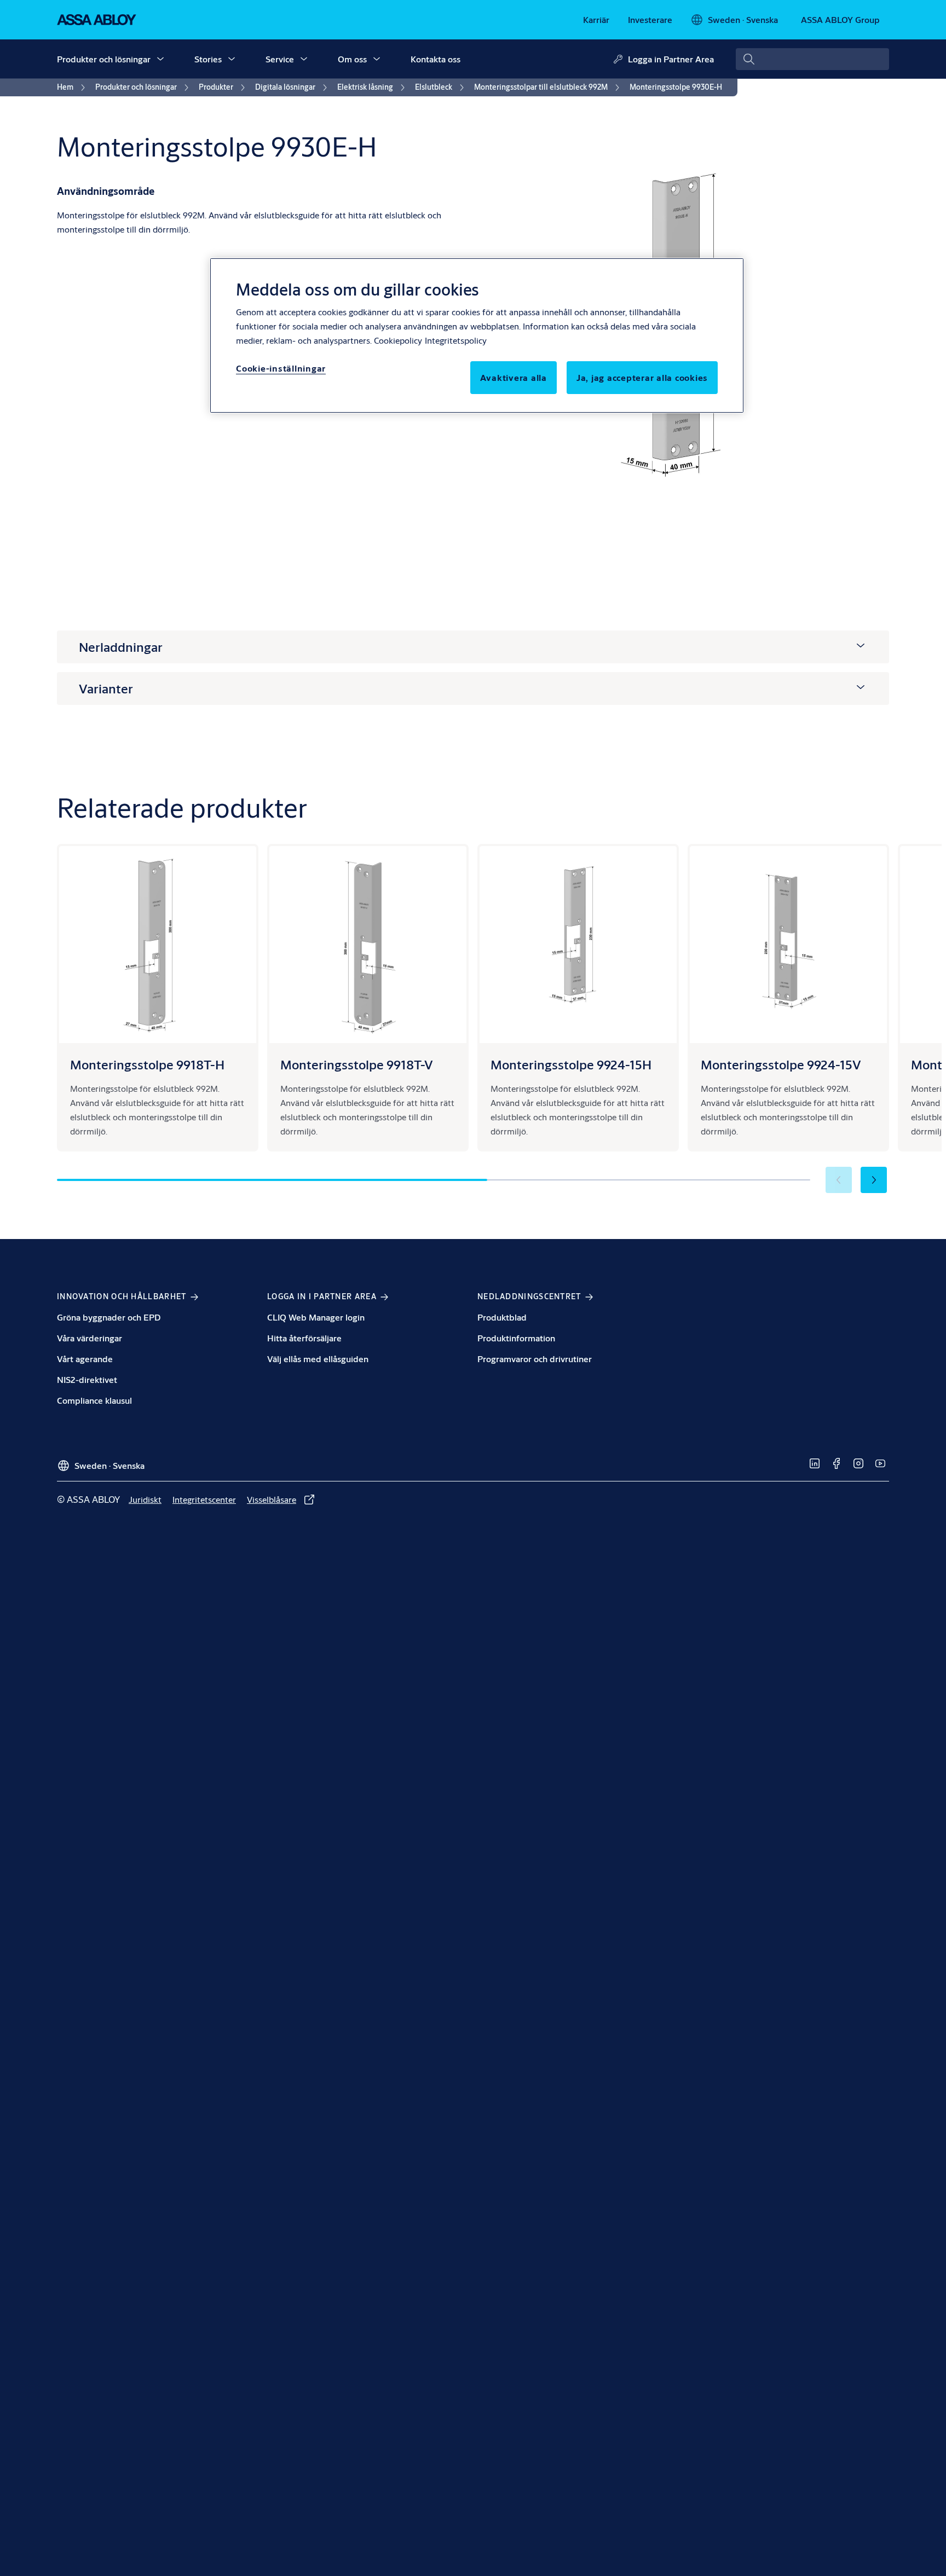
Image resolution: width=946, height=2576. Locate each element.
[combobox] (812, 59)
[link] (596, 20)
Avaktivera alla (514, 377)
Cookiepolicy (398, 340)
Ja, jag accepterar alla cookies (642, 377)
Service (280, 59)
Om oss (352, 59)
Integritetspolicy (456, 340)
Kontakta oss (435, 59)
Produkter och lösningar (104, 59)
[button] (160, 59)
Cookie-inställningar (281, 368)
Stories (208, 59)
